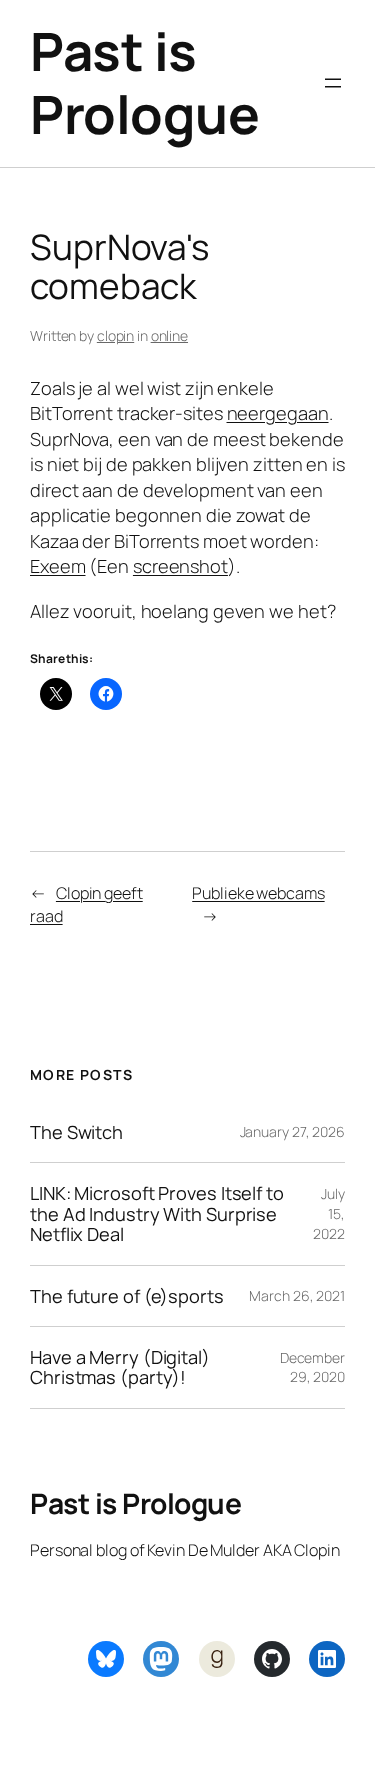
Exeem (58, 566)
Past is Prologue (144, 82)
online (169, 335)
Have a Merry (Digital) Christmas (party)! (120, 1367)
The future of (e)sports (127, 1296)
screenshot (180, 566)
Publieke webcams (258, 893)
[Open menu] (333, 83)
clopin (115, 335)
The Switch (76, 1132)
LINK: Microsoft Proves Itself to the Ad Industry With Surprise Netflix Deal (157, 1213)
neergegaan (278, 413)
